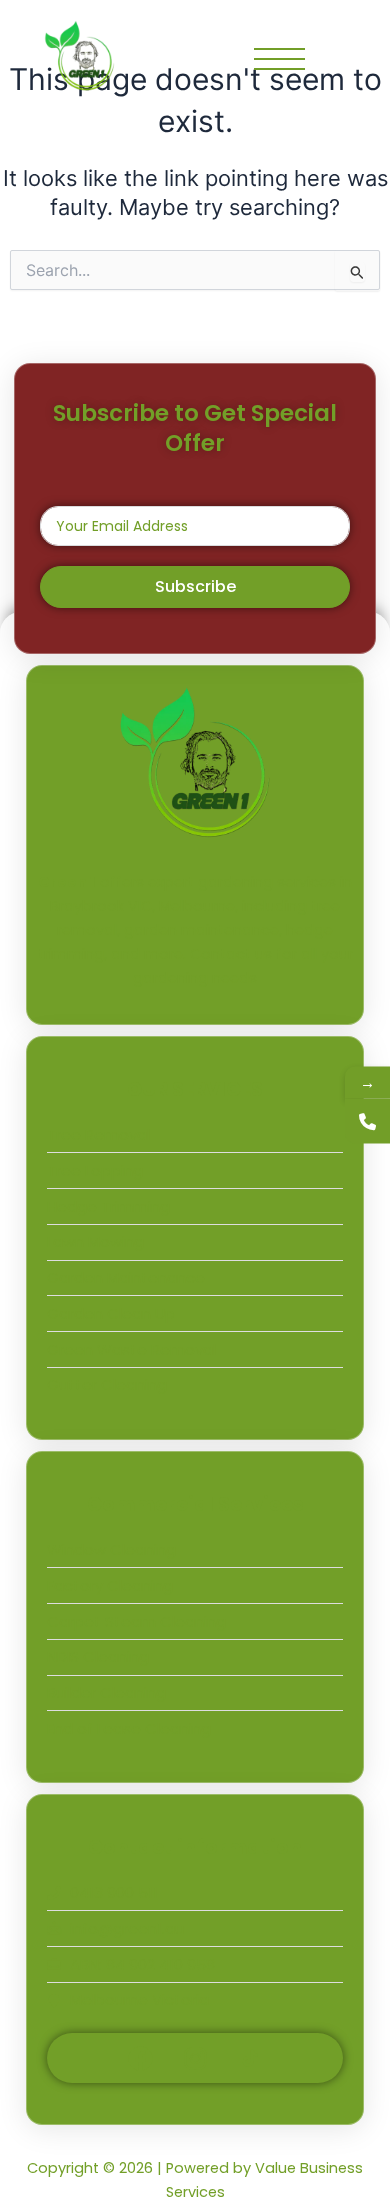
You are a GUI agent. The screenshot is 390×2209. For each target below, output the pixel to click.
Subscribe (195, 586)
